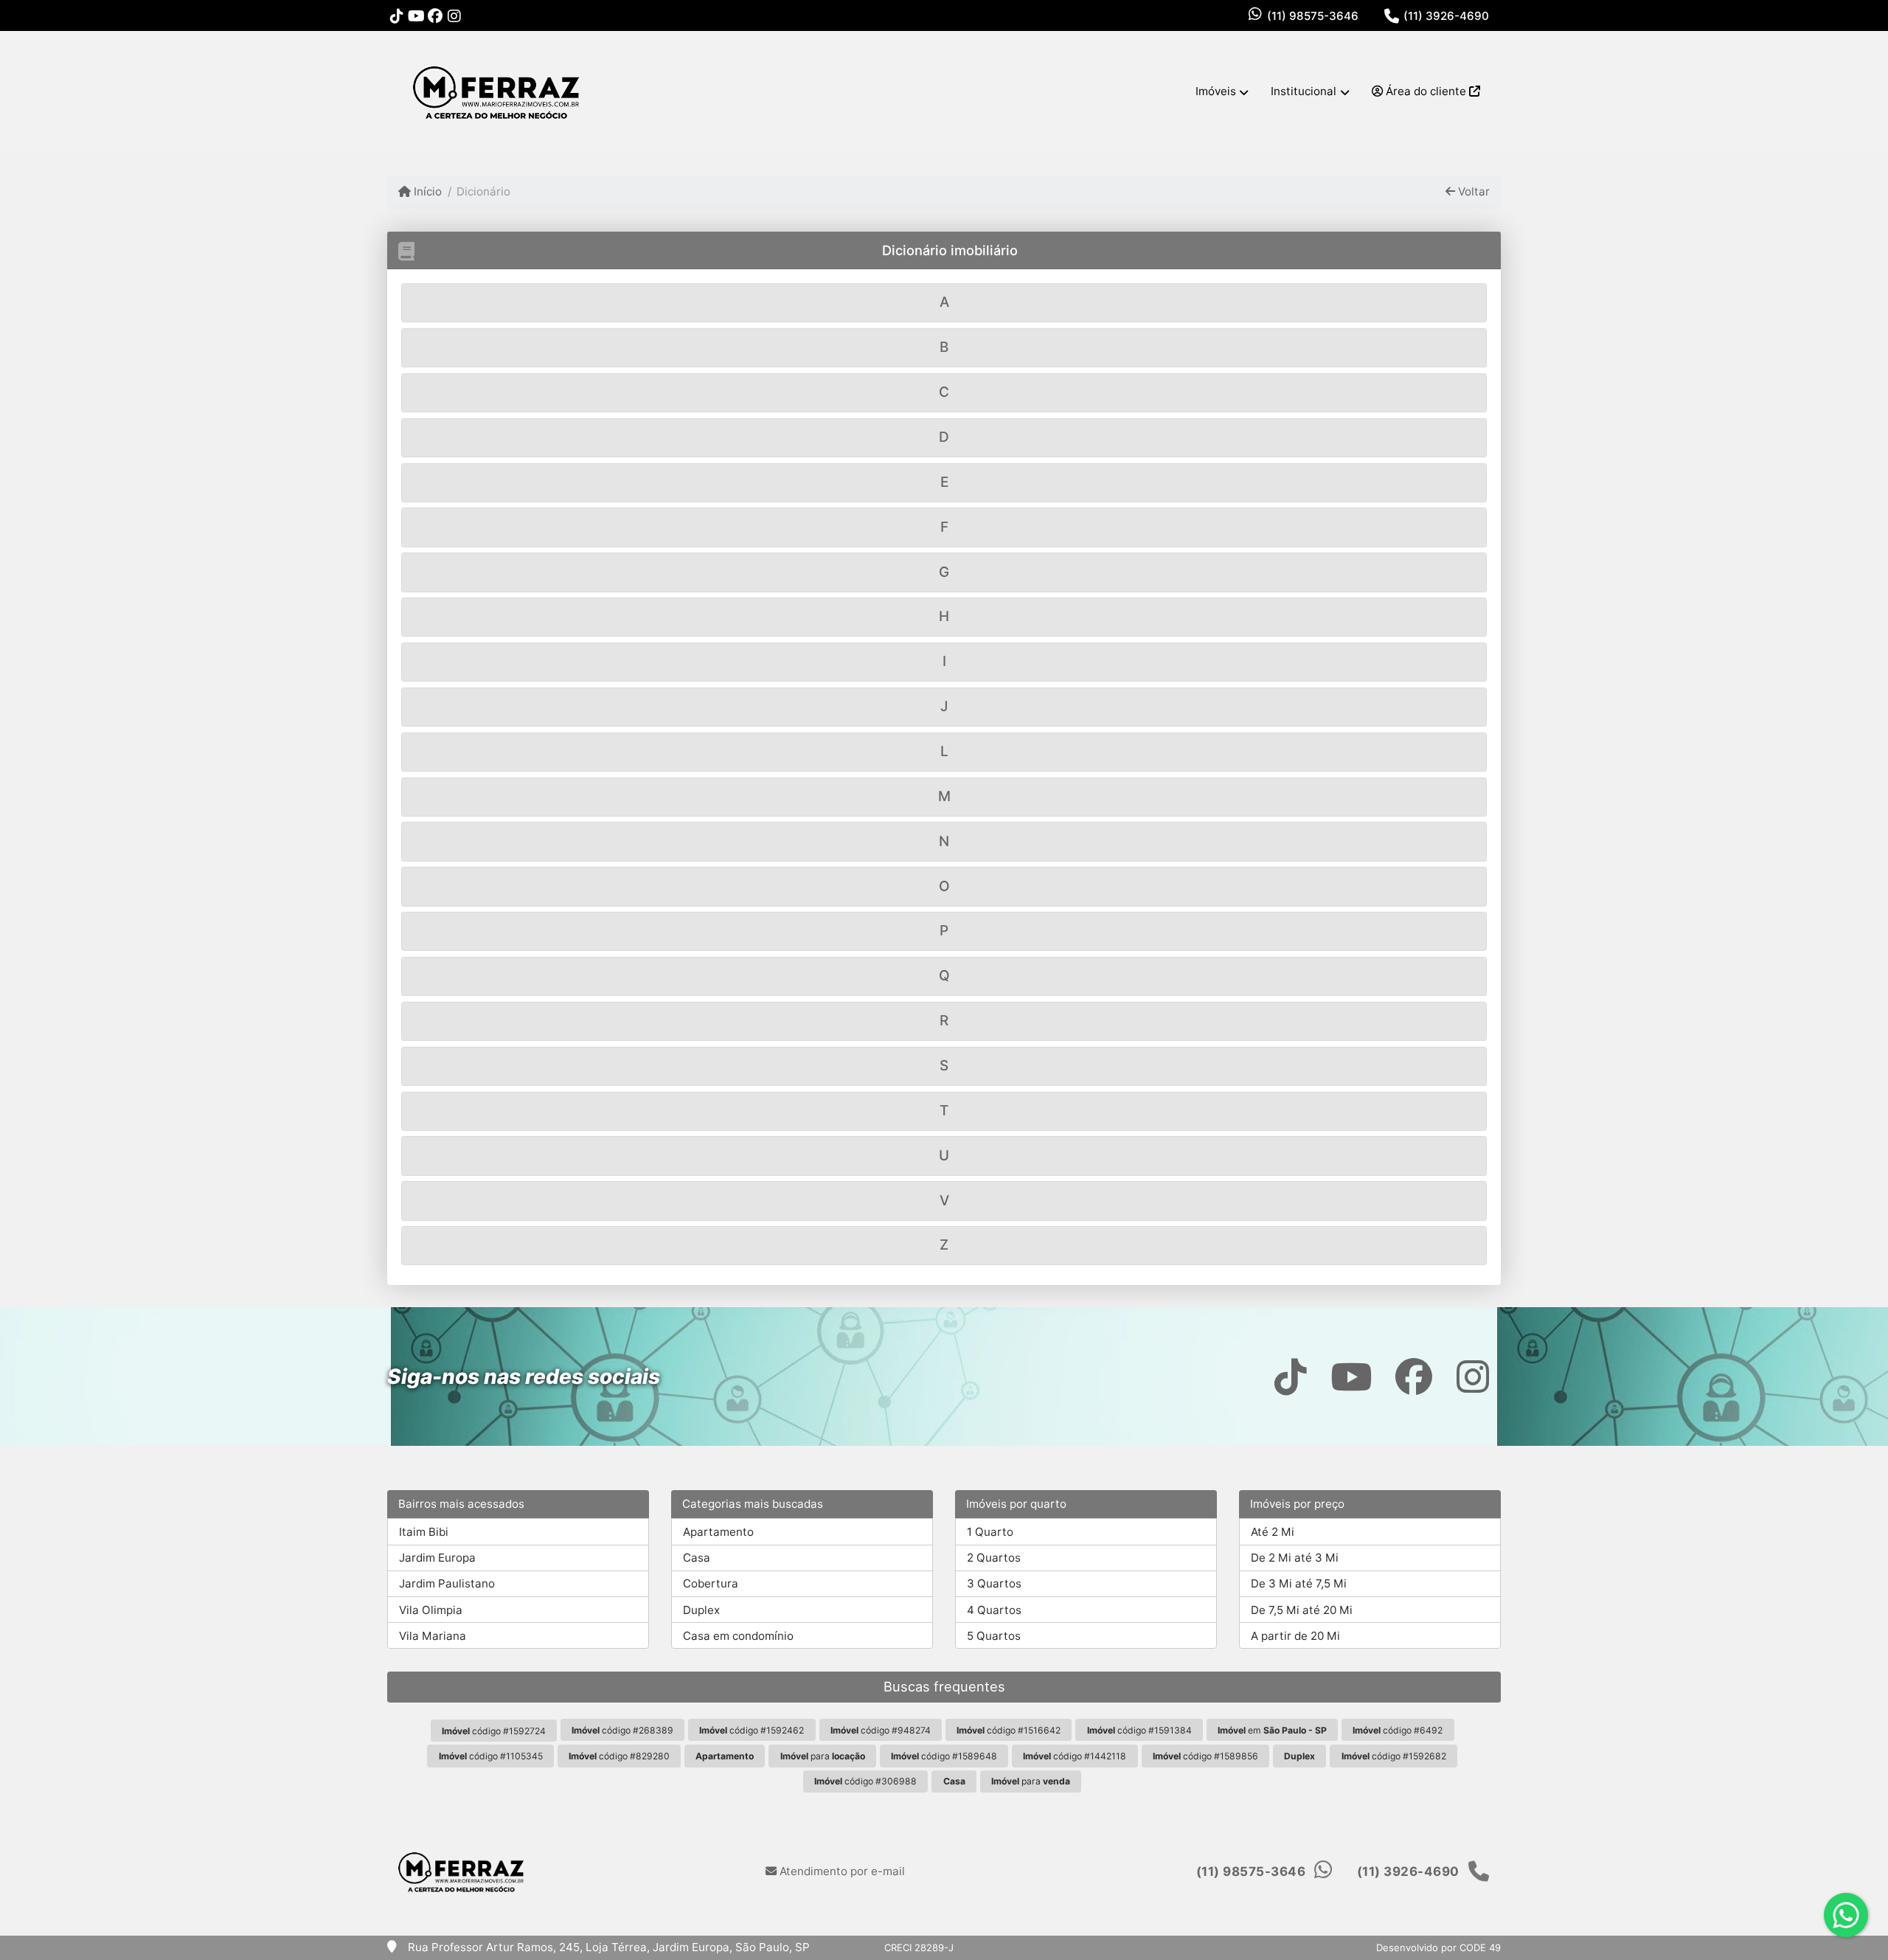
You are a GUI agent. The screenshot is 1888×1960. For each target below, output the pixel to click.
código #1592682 (1394, 1756)
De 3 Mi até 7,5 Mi (1299, 1583)
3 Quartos (994, 1583)
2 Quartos (994, 1558)
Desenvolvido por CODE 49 (1438, 1947)
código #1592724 (494, 1731)
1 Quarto (990, 1532)
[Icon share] (397, 16)
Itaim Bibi (424, 1532)
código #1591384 (1139, 1730)
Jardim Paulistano (447, 1583)
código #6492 (1398, 1730)
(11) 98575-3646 (1313, 16)
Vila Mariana (433, 1636)
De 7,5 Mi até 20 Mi (1302, 1610)
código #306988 (865, 1781)
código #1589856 (1205, 1756)
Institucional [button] (1304, 91)
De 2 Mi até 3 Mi (1295, 1558)
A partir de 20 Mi (1295, 1636)
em (1272, 1730)
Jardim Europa (437, 1558)
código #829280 (619, 1756)
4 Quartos (994, 1610)
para (823, 1756)
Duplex (701, 1610)
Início (426, 191)
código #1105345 (491, 1756)
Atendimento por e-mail (841, 1871)
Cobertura (711, 1583)
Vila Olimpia (431, 1610)
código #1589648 (944, 1756)
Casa (697, 1558)
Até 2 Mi (1273, 1532)
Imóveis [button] (1216, 91)
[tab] (944, 303)
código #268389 (622, 1730)
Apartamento (718, 1532)
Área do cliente (1426, 91)
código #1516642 (1009, 1730)
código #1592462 (752, 1730)
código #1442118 (1075, 1756)
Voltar (1472, 191)
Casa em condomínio (738, 1636)
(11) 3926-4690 (1446, 16)
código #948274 (881, 1730)
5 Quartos (994, 1636)
